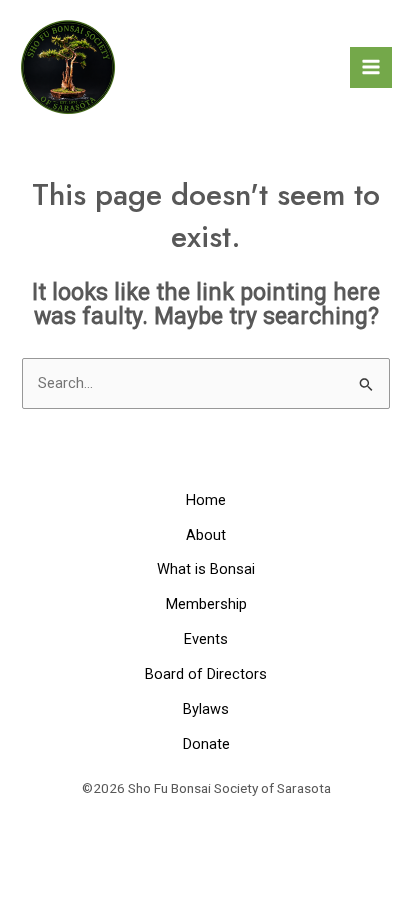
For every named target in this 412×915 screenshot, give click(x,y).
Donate (206, 744)
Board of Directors (206, 674)
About (206, 535)
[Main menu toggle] (371, 68)
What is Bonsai (206, 569)
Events (206, 639)
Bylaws (206, 709)
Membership (206, 604)
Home (206, 500)
